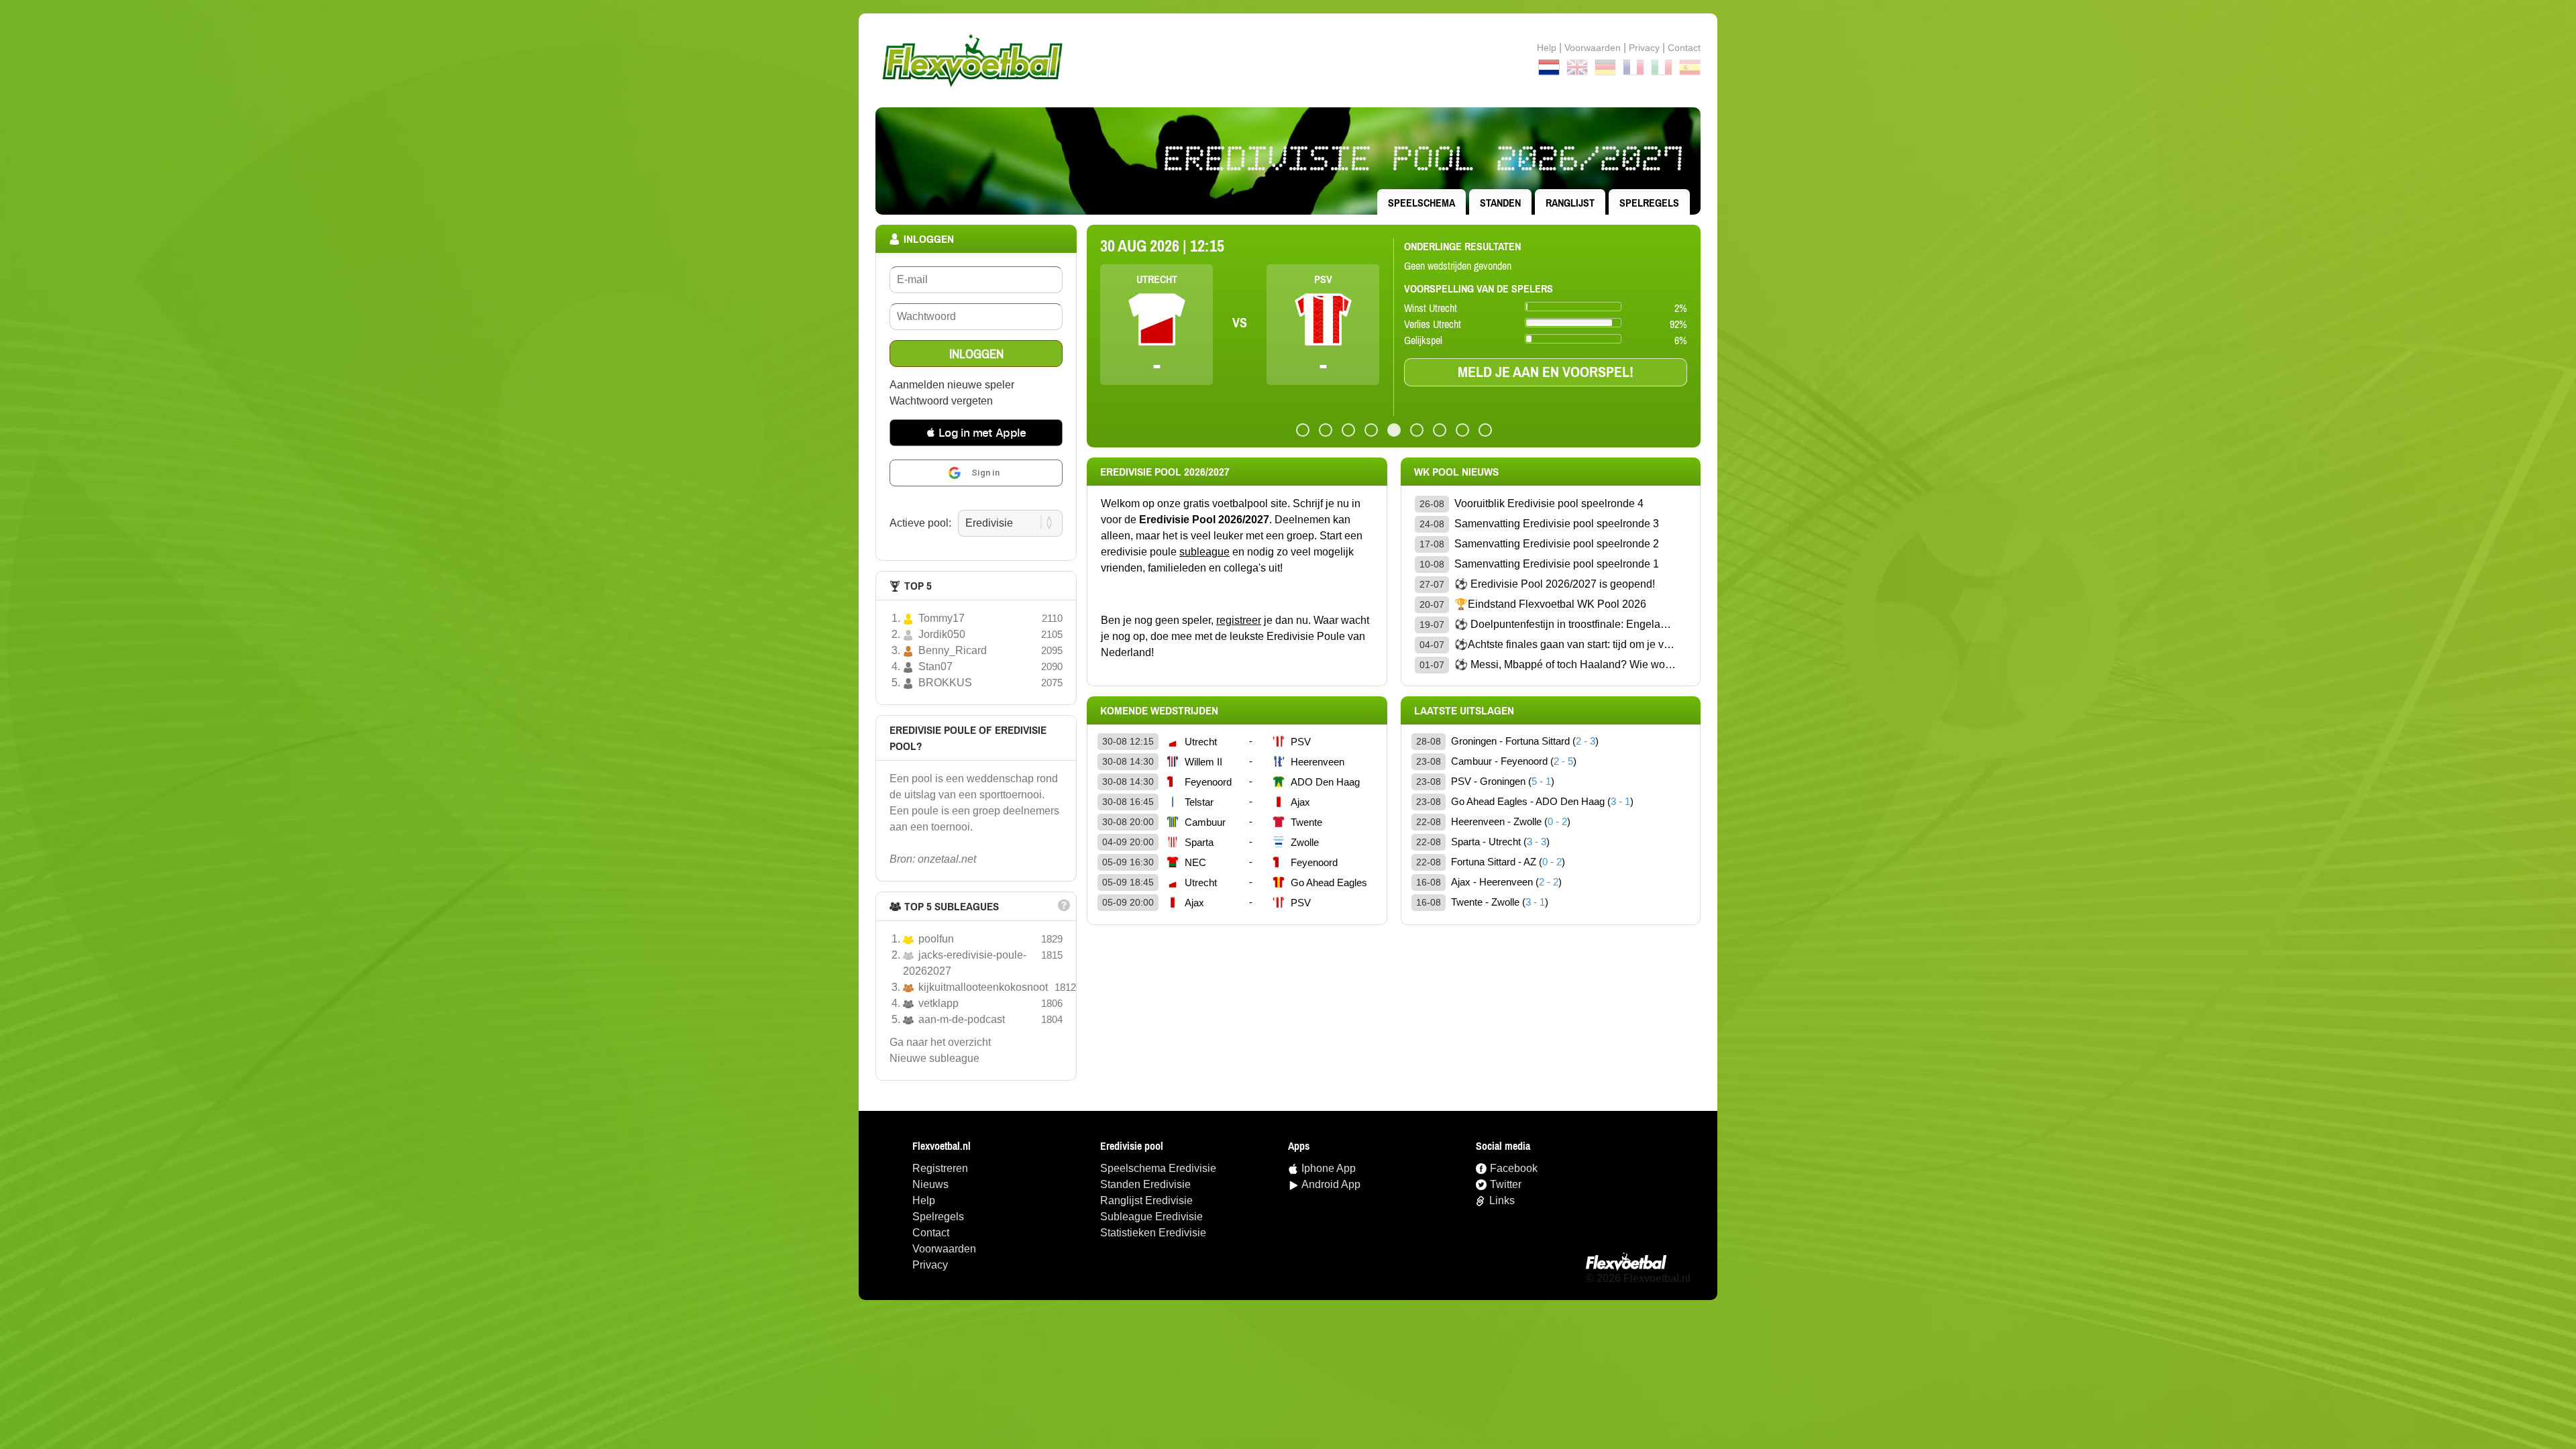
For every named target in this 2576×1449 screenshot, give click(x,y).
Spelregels (1649, 203)
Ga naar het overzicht (940, 1042)
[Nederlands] (1549, 70)
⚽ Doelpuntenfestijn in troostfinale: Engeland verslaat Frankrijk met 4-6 (1565, 624)
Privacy (1644, 48)
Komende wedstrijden (1159, 710)
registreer (1239, 620)
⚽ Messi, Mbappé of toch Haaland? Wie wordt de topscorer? (1565, 664)
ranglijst (1570, 203)
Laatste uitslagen (1464, 710)
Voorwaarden (1593, 48)
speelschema (1421, 203)
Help (1547, 48)
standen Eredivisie (1145, 1184)
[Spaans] (1690, 70)
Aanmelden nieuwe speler (952, 385)
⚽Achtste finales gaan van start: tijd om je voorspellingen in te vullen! (1565, 644)
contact (1684, 48)
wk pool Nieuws (1456, 472)
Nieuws (930, 1184)
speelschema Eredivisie (1158, 1168)
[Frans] (1633, 70)
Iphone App (1329, 1168)
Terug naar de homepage (1288, 60)
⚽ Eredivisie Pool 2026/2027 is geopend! (1555, 584)
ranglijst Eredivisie (1146, 1200)
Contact (931, 1233)
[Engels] (1577, 70)
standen (1500, 203)
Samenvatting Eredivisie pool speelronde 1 (1557, 564)
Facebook (1514, 1168)
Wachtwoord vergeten (941, 401)
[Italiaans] (1662, 70)
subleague (1204, 552)
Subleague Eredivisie (1151, 1217)
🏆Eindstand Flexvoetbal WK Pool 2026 (1550, 604)
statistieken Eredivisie (1153, 1233)
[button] (976, 433)
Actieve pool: (920, 523)
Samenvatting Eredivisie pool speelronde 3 (1557, 524)
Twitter (1506, 1184)
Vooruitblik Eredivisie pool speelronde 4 (1549, 503)
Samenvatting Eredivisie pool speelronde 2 (1557, 544)
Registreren (940, 1168)
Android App (1331, 1184)
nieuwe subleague (934, 1058)
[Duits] (1605, 70)
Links (1502, 1200)
